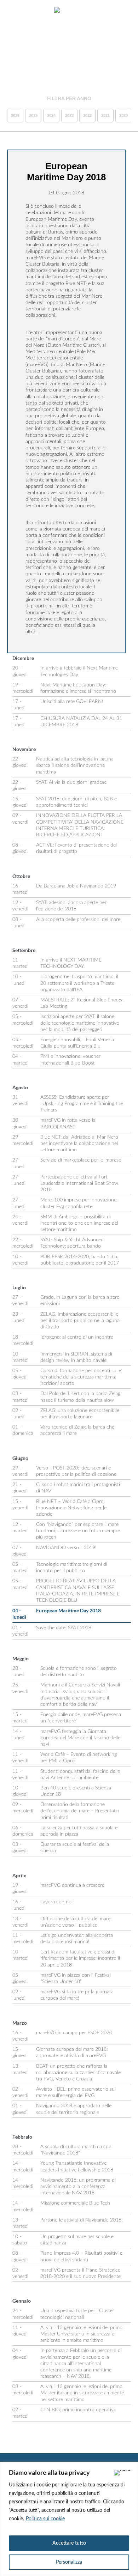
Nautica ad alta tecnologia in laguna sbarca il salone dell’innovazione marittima (75, 765)
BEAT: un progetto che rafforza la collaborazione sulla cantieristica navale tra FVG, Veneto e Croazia (78, 2073)
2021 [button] (105, 115)
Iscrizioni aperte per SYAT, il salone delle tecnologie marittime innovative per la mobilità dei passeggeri (80, 1023)
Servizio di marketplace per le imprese (81, 1160)
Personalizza (69, 2562)
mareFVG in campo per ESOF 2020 (74, 2033)
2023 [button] (69, 115)
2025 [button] (33, 115)
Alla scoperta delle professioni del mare (78, 920)
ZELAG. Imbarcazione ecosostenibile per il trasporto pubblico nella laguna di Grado (80, 1321)
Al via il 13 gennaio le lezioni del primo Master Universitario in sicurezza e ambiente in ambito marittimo (81, 2334)
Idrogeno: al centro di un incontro (77, 1337)
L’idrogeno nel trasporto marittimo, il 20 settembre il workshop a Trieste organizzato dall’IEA (79, 983)
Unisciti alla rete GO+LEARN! (72, 702)
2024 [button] (51, 115)
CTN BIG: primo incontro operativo (78, 2410)
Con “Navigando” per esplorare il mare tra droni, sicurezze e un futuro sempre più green (78, 1531)
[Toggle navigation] (13, 11)
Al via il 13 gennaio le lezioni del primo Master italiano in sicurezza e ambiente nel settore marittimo (82, 2393)
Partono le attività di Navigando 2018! (82, 2220)
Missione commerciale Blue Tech (75, 2203)
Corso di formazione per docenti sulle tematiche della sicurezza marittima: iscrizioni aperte (81, 1377)
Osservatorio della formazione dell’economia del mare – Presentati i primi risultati (80, 1811)
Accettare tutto (69, 2543)
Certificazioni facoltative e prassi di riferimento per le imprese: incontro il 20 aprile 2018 (80, 1958)
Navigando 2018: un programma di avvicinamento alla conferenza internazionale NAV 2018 (78, 2187)
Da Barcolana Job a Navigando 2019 (76, 886)
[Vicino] (123, 2473)
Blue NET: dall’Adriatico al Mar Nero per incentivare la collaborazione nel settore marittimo (79, 1144)
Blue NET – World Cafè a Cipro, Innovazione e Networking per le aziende (71, 1508)
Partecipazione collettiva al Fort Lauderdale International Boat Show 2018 (79, 1183)
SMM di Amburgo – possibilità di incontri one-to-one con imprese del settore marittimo (79, 1223)
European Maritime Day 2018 (68, 1610)
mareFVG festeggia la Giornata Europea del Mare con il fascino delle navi (80, 1738)
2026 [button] (15, 115)
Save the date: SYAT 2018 (64, 1628)
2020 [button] (123, 115)
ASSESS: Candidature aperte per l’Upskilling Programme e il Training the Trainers (82, 1104)
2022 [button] (87, 115)
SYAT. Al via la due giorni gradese (71, 782)
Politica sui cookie (45, 2519)
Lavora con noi (56, 1902)
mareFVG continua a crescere (72, 1885)
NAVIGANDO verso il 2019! (66, 1548)
